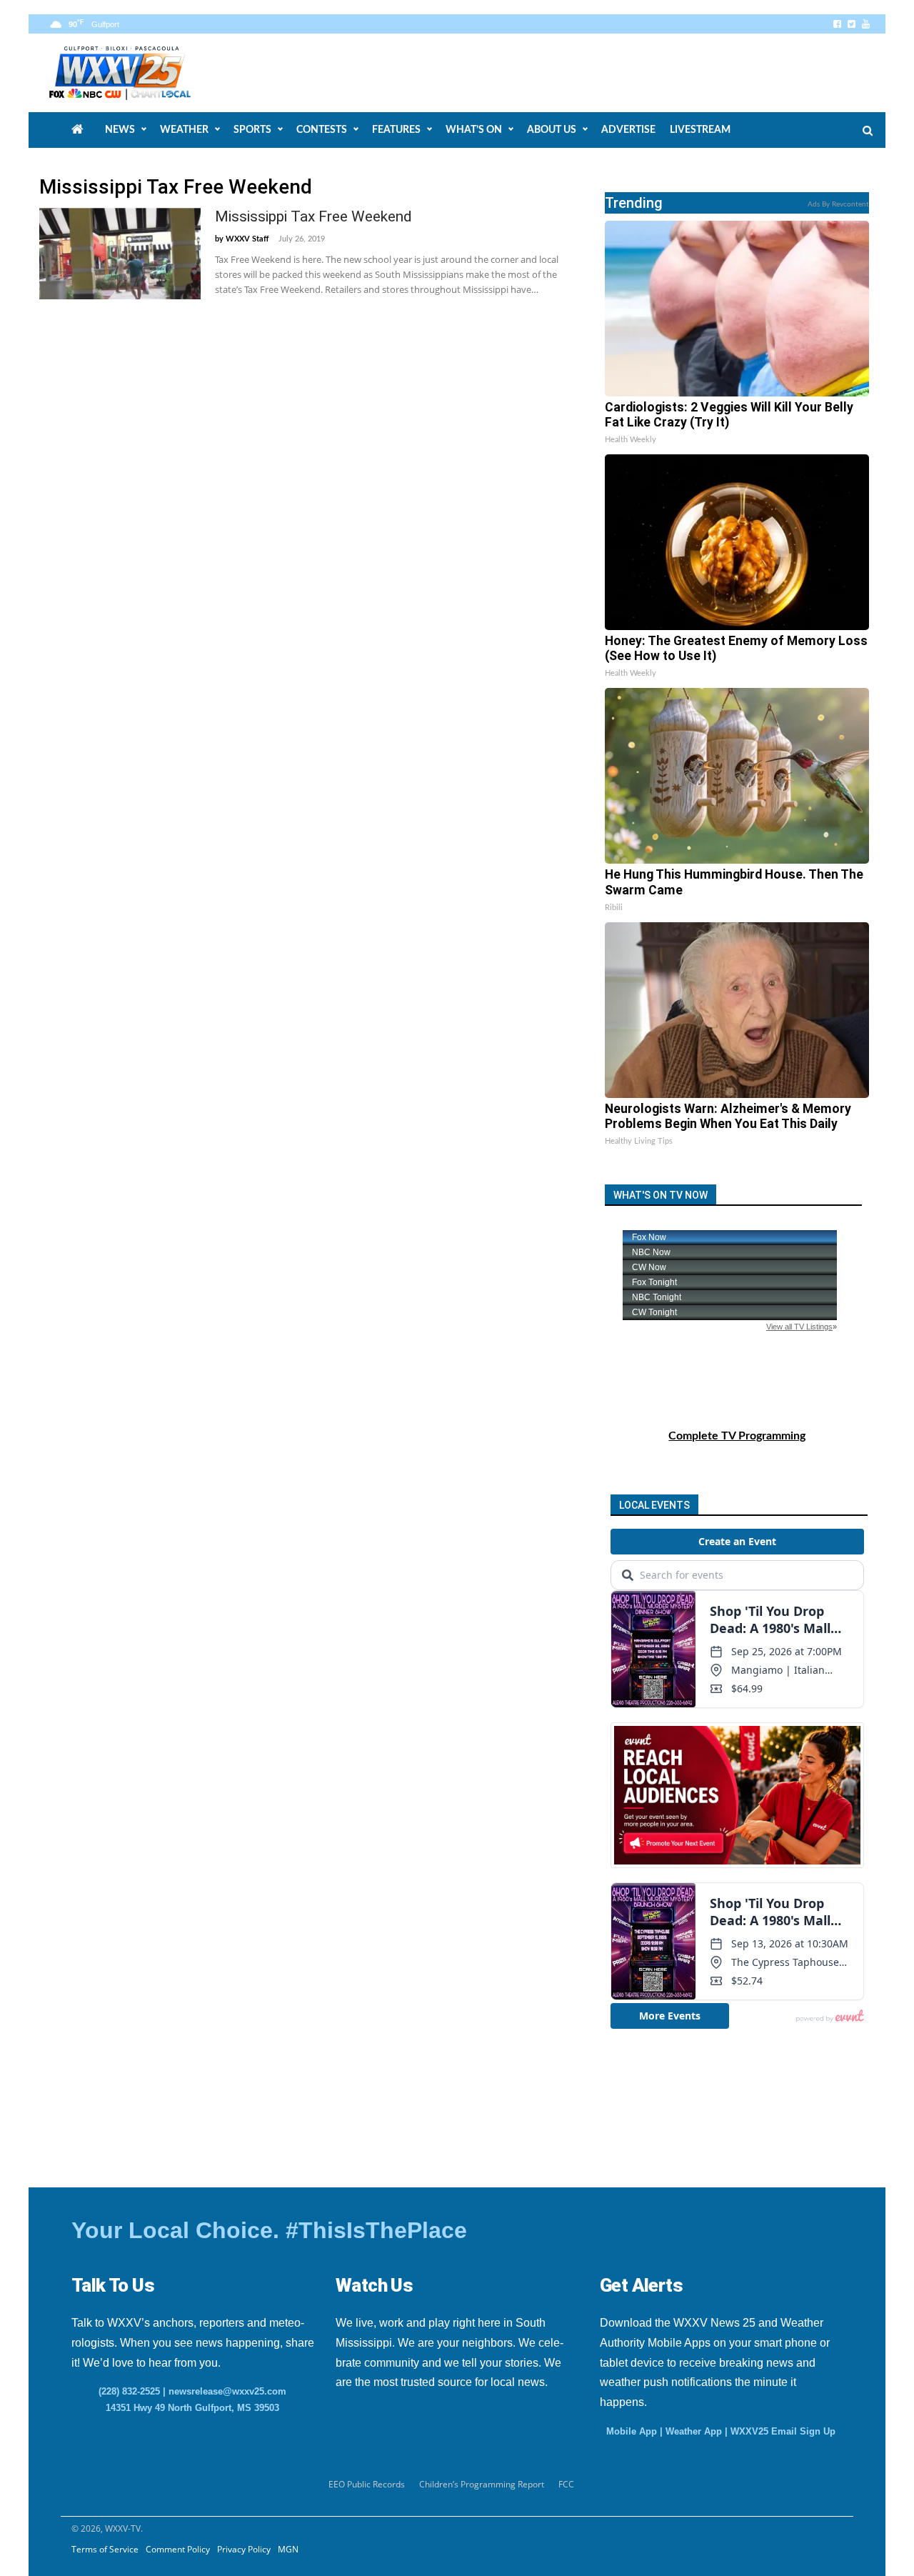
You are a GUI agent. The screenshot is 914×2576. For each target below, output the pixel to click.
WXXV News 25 (136, 73)
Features (396, 130)
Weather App (694, 2431)
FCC (566, 2484)
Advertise (628, 130)
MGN (288, 2549)
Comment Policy (178, 2549)
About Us (552, 130)
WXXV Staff (247, 239)
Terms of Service (105, 2549)
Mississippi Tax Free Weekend (313, 216)
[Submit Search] (868, 131)
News (120, 130)
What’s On (474, 130)
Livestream (700, 130)
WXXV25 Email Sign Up (783, 2431)
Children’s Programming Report (482, 2484)
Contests (322, 130)
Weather (184, 130)
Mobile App (632, 2431)
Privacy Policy (244, 2549)
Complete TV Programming (737, 1436)
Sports (252, 130)
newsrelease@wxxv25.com (227, 2391)
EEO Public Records (367, 2484)
